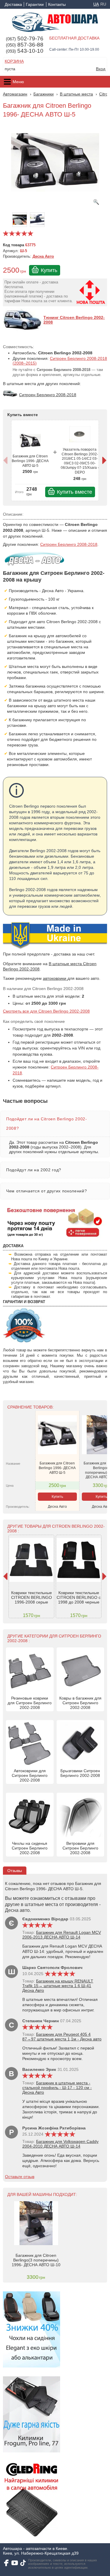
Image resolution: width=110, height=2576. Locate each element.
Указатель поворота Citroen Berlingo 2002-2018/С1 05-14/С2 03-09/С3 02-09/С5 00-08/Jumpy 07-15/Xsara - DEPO (80, 461)
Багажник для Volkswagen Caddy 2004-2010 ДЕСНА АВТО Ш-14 (60, 2144)
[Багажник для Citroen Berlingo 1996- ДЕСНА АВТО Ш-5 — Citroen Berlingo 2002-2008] (55, 165)
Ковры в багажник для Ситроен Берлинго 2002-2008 (80, 1703)
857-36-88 (25, 45)
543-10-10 (25, 51)
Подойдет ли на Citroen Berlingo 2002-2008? (47, 1124)
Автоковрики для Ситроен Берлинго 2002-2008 (30, 1775)
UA (96, 4)
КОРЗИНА (14, 61)
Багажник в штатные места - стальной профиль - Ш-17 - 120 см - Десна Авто (57, 2088)
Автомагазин (15, 94)
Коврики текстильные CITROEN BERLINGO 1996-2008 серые (32, 1597)
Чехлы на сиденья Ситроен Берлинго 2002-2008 (30, 1848)
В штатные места (76, 94)
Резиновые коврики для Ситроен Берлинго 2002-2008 (30, 1703)
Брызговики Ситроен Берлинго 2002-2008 (80, 1773)
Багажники (44, 94)
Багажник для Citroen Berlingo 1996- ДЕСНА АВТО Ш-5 (30, 461)
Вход (101, 69)
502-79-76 (25, 39)
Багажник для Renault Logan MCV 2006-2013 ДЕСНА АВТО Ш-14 (62, 1935)
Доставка (13, 4)
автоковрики (55, 978)
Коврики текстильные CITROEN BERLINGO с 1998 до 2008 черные (79, 1597)
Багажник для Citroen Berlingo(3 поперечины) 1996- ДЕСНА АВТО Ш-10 (36, 2260)
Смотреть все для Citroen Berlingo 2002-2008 (46, 1011)
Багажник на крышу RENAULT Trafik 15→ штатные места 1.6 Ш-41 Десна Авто (58, 1986)
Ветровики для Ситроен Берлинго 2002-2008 (80, 1848)
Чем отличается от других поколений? (46, 1191)
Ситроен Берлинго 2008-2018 (69, 544)
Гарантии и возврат (35, 4)
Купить (49, 270)
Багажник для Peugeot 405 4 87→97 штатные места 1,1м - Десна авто (62, 2037)
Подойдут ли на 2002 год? (34, 1170)
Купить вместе (75, 492)
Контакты (57, 4)
